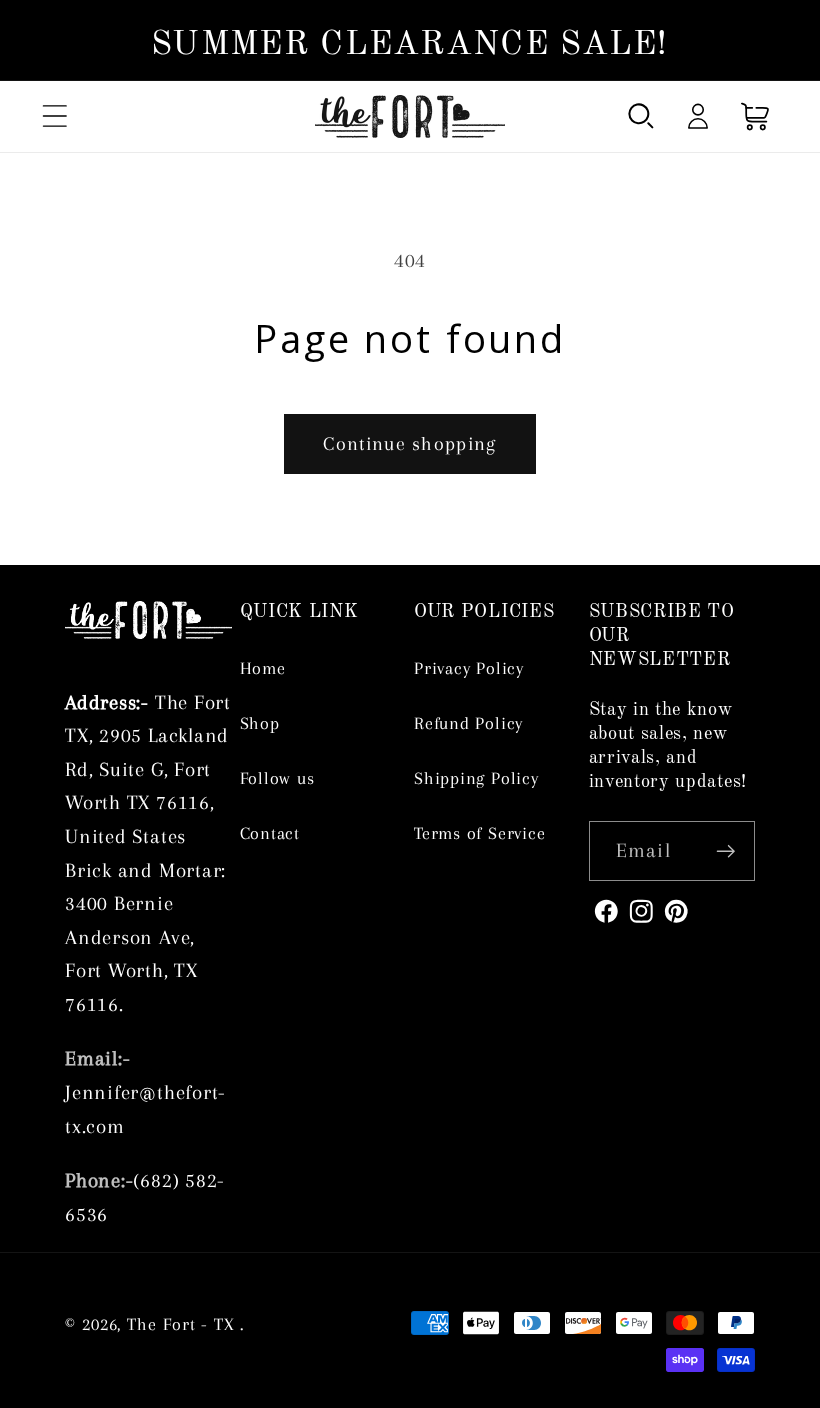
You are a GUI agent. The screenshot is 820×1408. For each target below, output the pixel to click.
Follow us (277, 778)
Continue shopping (409, 443)
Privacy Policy (469, 668)
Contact (270, 833)
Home (263, 668)
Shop (260, 723)
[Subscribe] (725, 851)
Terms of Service (479, 833)
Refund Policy (468, 723)
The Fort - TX (181, 1324)
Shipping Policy (476, 778)
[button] (54, 116)
